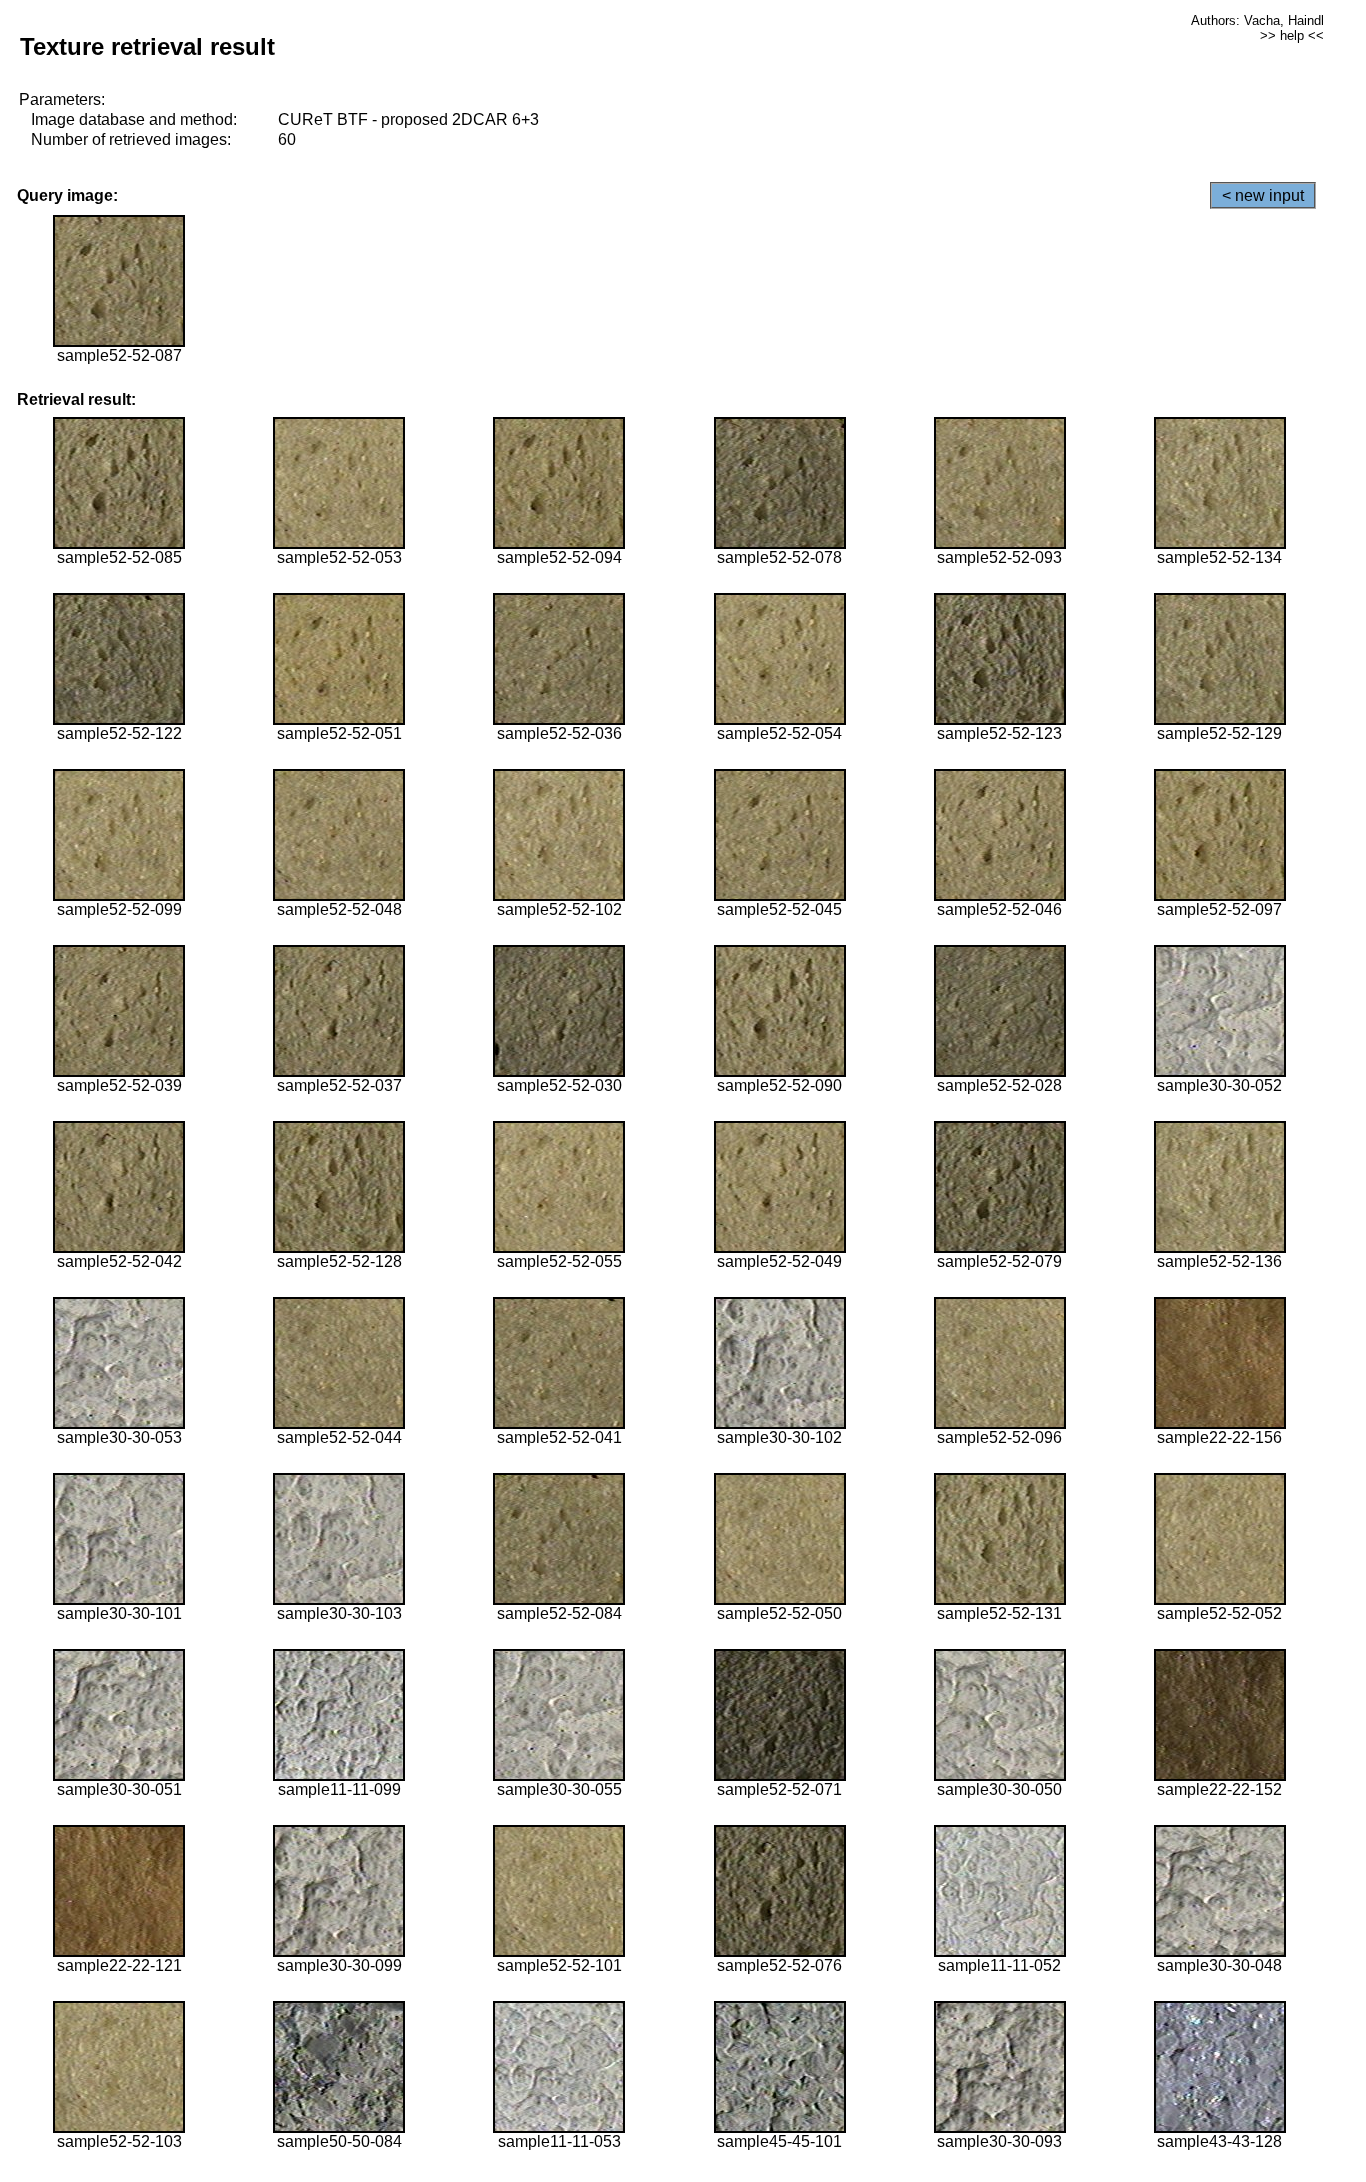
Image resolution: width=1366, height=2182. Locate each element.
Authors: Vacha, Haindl (1257, 20)
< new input (1263, 195)
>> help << (1292, 35)
